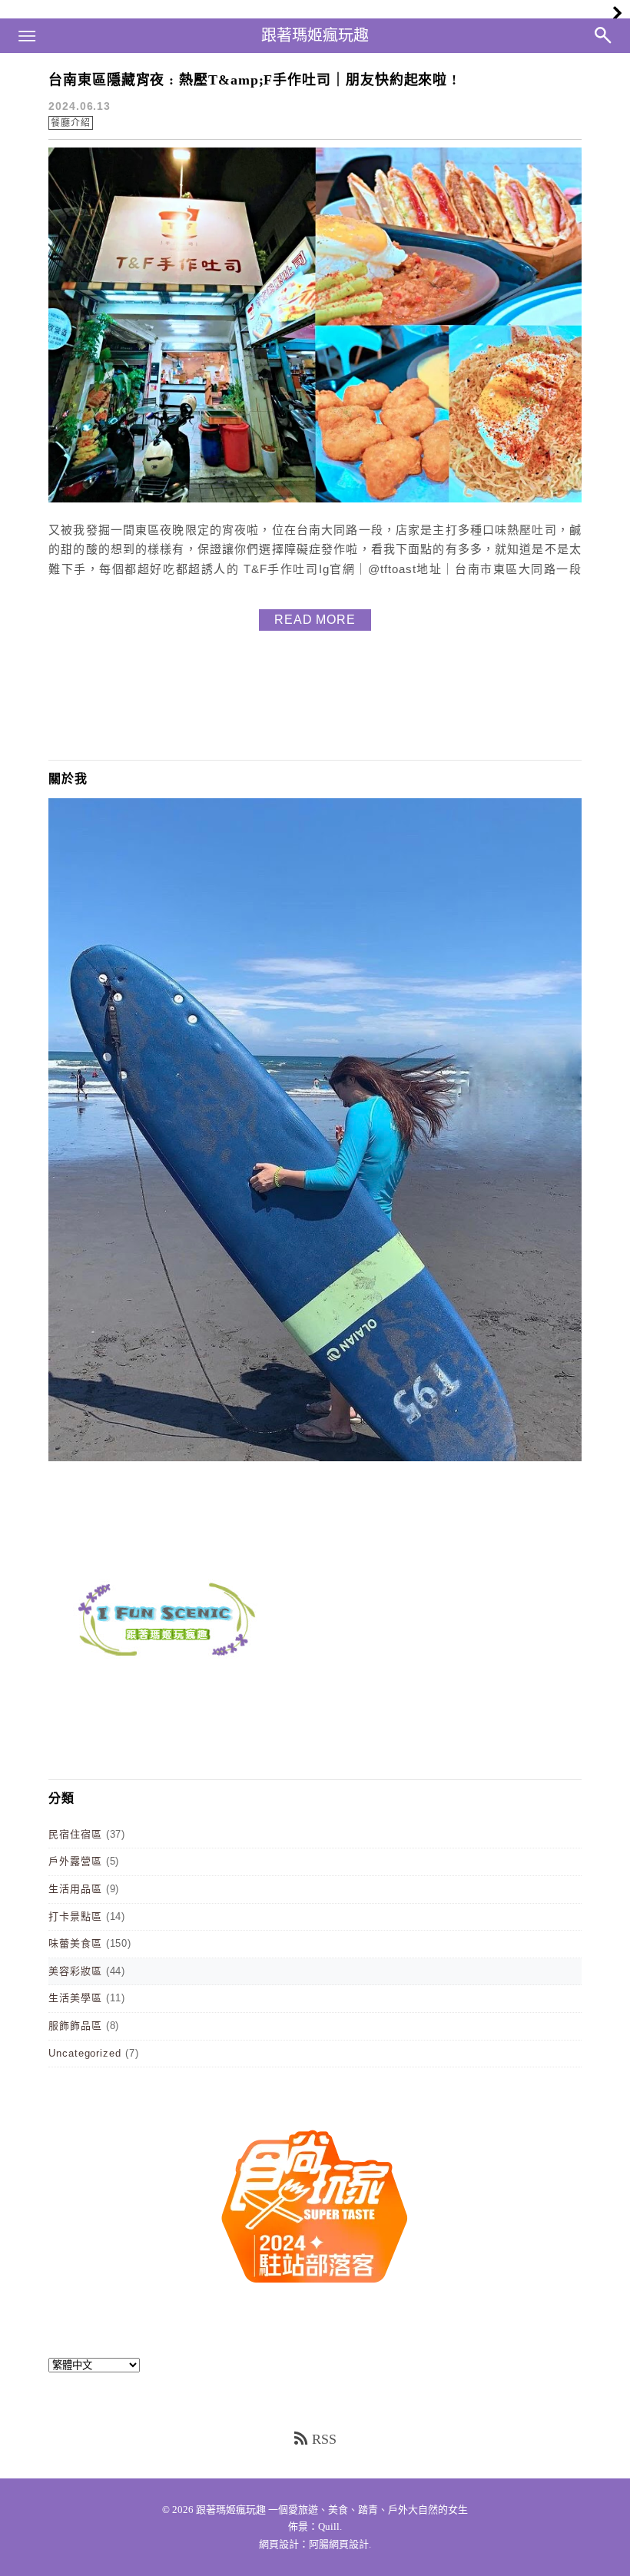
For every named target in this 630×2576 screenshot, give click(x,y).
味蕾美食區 (75, 1943)
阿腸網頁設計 (339, 2544)
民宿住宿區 (75, 1834)
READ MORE (315, 620)
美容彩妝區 (75, 1971)
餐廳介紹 (71, 123)
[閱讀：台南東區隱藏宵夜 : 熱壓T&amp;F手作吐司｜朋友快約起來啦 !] (315, 499)
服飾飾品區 (75, 2026)
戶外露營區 (75, 1861)
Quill (329, 2526)
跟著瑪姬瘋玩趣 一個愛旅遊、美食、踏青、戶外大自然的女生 (332, 2510)
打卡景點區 (75, 1916)
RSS (324, 2439)
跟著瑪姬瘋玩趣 (315, 35)
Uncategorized (85, 2053)
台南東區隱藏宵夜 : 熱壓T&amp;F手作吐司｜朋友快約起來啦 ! (253, 80)
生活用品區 (75, 1889)
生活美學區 (75, 1998)
